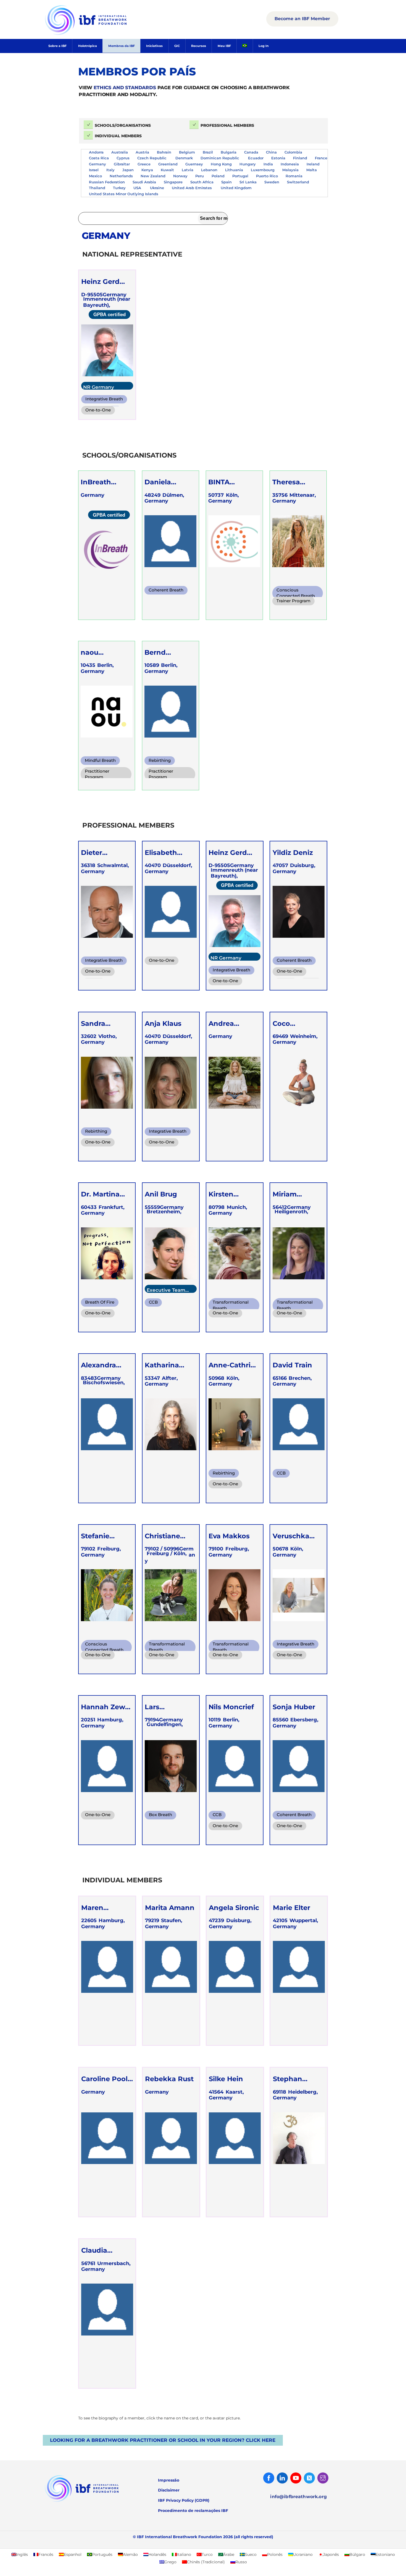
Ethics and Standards (125, 88)
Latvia (188, 170)
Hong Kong (221, 164)
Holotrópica (88, 46)
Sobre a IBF (57, 46)
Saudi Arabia (144, 182)
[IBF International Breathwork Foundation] (98, 34)
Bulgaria (229, 152)
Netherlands (121, 176)
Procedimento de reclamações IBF (193, 2511)
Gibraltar (122, 164)
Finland (300, 158)
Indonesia (290, 164)
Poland (218, 176)
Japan (128, 170)
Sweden (272, 182)
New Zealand (153, 176)
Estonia (278, 158)
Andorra (96, 152)
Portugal (240, 176)
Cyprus (123, 158)
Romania (294, 176)
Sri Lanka (248, 182)
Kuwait (167, 170)
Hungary (248, 164)
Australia (120, 152)
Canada (251, 152)
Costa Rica (99, 158)
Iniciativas (154, 46)
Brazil (208, 152)
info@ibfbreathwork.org (298, 2497)
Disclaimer (169, 2490)
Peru (200, 176)
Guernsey (194, 164)
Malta (312, 170)
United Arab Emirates (192, 188)
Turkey (119, 188)
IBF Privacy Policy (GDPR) (184, 2500)
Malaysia (290, 170)
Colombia (293, 152)
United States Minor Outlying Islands (124, 194)
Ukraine (157, 188)
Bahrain (164, 152)
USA (138, 188)
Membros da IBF (122, 46)
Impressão (169, 2480)
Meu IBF (224, 46)
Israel (94, 170)
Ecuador (256, 158)
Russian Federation (107, 182)
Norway (180, 176)
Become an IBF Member (302, 19)
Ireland (313, 164)
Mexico (95, 176)
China (271, 152)
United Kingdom (236, 188)
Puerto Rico (267, 176)
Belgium (187, 152)
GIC (177, 46)
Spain (226, 182)
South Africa (202, 182)
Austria (142, 152)
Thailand (97, 188)
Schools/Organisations (123, 125)
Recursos (199, 46)
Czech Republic (152, 158)
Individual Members (118, 136)
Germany (97, 164)
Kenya (147, 170)
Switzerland (298, 182)
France (321, 158)
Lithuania (234, 170)
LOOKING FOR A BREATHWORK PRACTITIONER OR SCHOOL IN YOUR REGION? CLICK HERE (163, 2440)
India (268, 164)
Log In (264, 46)
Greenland (168, 164)
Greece (144, 164)
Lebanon (209, 170)
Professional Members (227, 125)
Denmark (184, 158)
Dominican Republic (220, 158)
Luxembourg (263, 170)
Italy (110, 170)
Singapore (173, 182)
